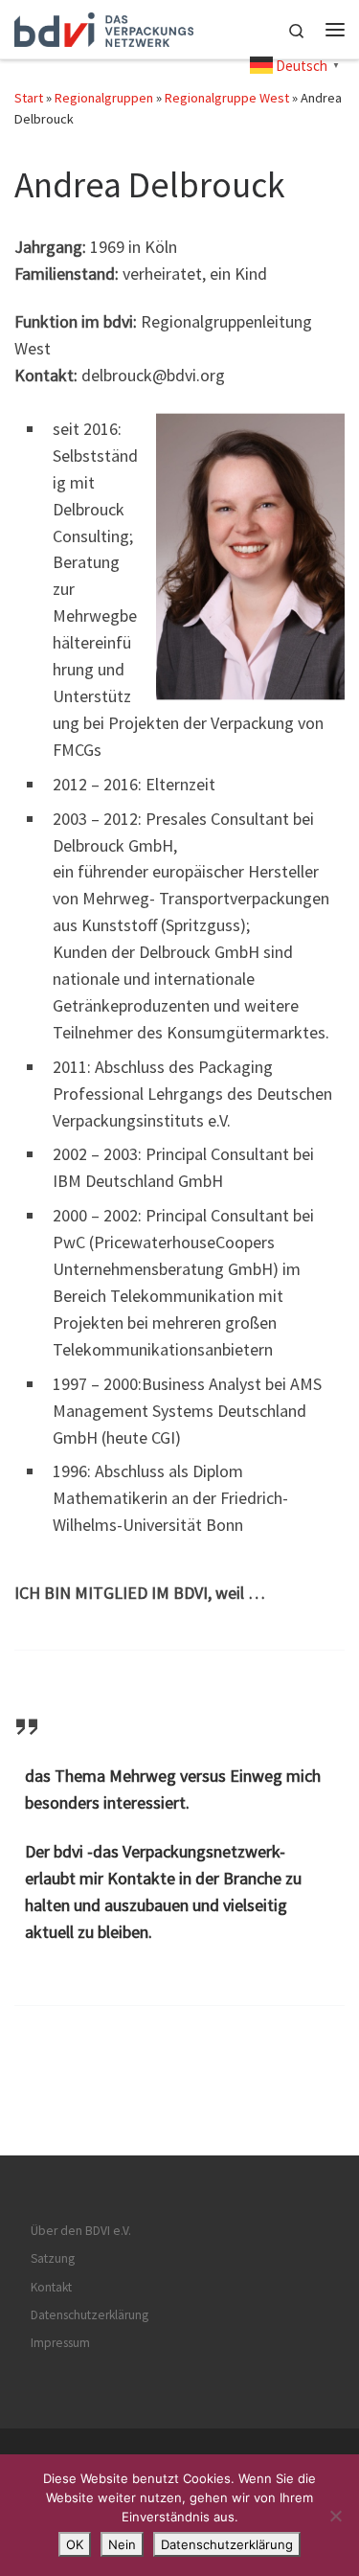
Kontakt (51, 2287)
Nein (122, 2544)
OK (75, 2544)
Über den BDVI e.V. (81, 2231)
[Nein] (335, 2516)
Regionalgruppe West (227, 98)
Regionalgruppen (104, 98)
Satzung (53, 2258)
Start (29, 98)
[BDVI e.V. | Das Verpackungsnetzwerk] (104, 27)
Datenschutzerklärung (90, 2315)
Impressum (60, 2343)
